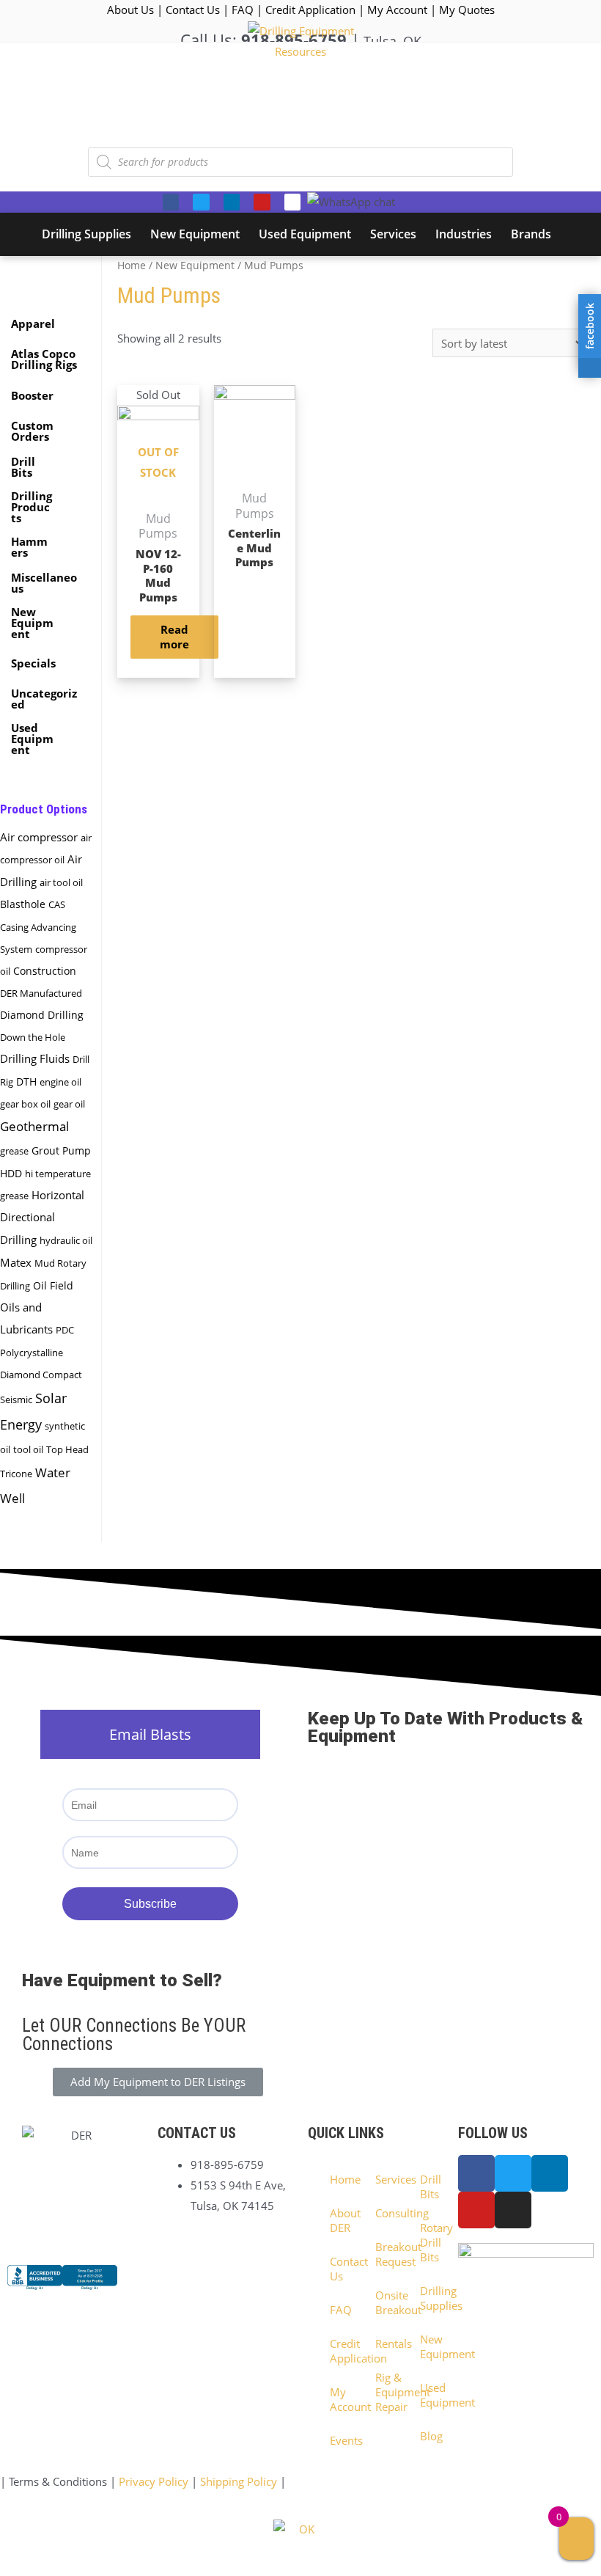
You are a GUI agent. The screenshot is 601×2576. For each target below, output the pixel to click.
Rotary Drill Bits (428, 2242)
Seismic (16, 1399)
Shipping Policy (239, 2481)
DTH (26, 1082)
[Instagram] (292, 202)
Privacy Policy (154, 2481)
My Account (397, 10)
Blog (428, 2436)
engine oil (60, 1082)
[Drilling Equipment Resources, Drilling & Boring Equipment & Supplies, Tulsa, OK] (62, 2290)
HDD (11, 1173)
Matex (16, 1262)
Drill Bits (428, 2187)
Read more (174, 637)
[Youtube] (262, 202)
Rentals (383, 2343)
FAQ (243, 10)
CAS (57, 904)
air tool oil (61, 882)
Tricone (16, 1474)
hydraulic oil (66, 1240)
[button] (158, 2082)
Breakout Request (383, 2254)
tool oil (28, 1449)
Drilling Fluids (35, 1058)
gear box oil (25, 1104)
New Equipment (195, 265)
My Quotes (467, 10)
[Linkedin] (232, 202)
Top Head (67, 1449)
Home (132, 265)
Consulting (383, 2213)
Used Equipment (428, 2395)
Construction (45, 971)
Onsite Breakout (383, 2302)
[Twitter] (201, 202)
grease (14, 1151)
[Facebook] (171, 202)
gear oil (69, 1104)
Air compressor (39, 837)
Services (383, 2179)
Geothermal (34, 1126)
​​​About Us (130, 10)
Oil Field (53, 1286)
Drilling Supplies (428, 2298)
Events (338, 2440)
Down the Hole (33, 1037)
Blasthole (23, 904)
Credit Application (310, 10)
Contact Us (193, 10)
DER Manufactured (41, 993)
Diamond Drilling (42, 1015)
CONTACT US (197, 2133)
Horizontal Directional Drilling (42, 1218)
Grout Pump (61, 1151)
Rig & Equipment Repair (383, 2392)
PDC (65, 1330)
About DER (338, 2220)
